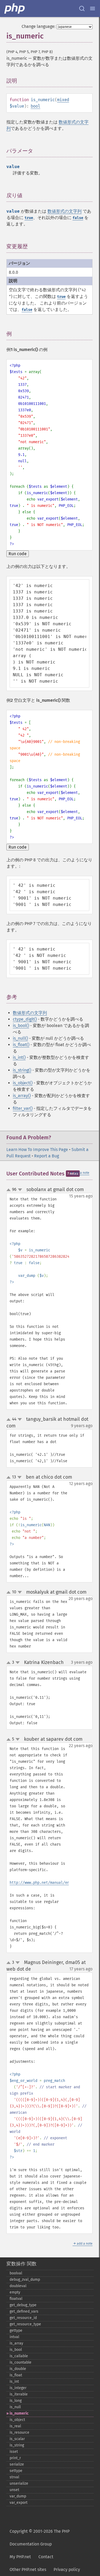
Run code (18, 554)
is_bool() (21, 1026)
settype (16, 2471)
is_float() (21, 1045)
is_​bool (16, 2350)
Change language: (39, 26)
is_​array (16, 2343)
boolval (16, 2273)
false (78, 218)
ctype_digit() (25, 1019)
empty (15, 2292)
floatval (16, 2299)
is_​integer (18, 2388)
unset (14, 2490)
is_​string (17, 2445)
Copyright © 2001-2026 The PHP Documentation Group (40, 2538)
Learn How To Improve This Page (37, 1150)
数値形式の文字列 (65, 211)
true (29, 218)
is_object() (23, 1083)
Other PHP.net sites (28, 2569)
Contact (46, 2557)
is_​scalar (17, 2439)
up (10, 1190)
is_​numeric (19, 2413)
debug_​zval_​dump (25, 2280)
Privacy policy (67, 2569)
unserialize (19, 2483)
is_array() (22, 1096)
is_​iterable (19, 2394)
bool (35, 106)
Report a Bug (47, 1156)
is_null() (20, 1038)
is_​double (18, 2369)
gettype (16, 2331)
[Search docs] (82, 8)
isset (14, 2452)
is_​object (17, 2420)
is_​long (16, 2401)
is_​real (15, 2426)
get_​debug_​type (23, 2305)
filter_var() (23, 1108)
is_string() (22, 1070)
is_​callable (19, 2356)
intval (14, 2337)
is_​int (14, 2382)
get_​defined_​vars (24, 2311)
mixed (63, 100)
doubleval (18, 2286)
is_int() (19, 1057)
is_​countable (21, 2362)
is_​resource (19, 2432)
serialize (17, 2464)
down (20, 1190)
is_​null (15, 2407)
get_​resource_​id (23, 2318)
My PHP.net (20, 2557)
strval (14, 2477)
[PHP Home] (15, 8)
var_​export (19, 2503)
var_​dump (18, 2496)
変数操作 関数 (21, 2264)
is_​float (16, 2375)
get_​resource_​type (25, 2324)
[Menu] (93, 8)
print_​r (15, 2458)
